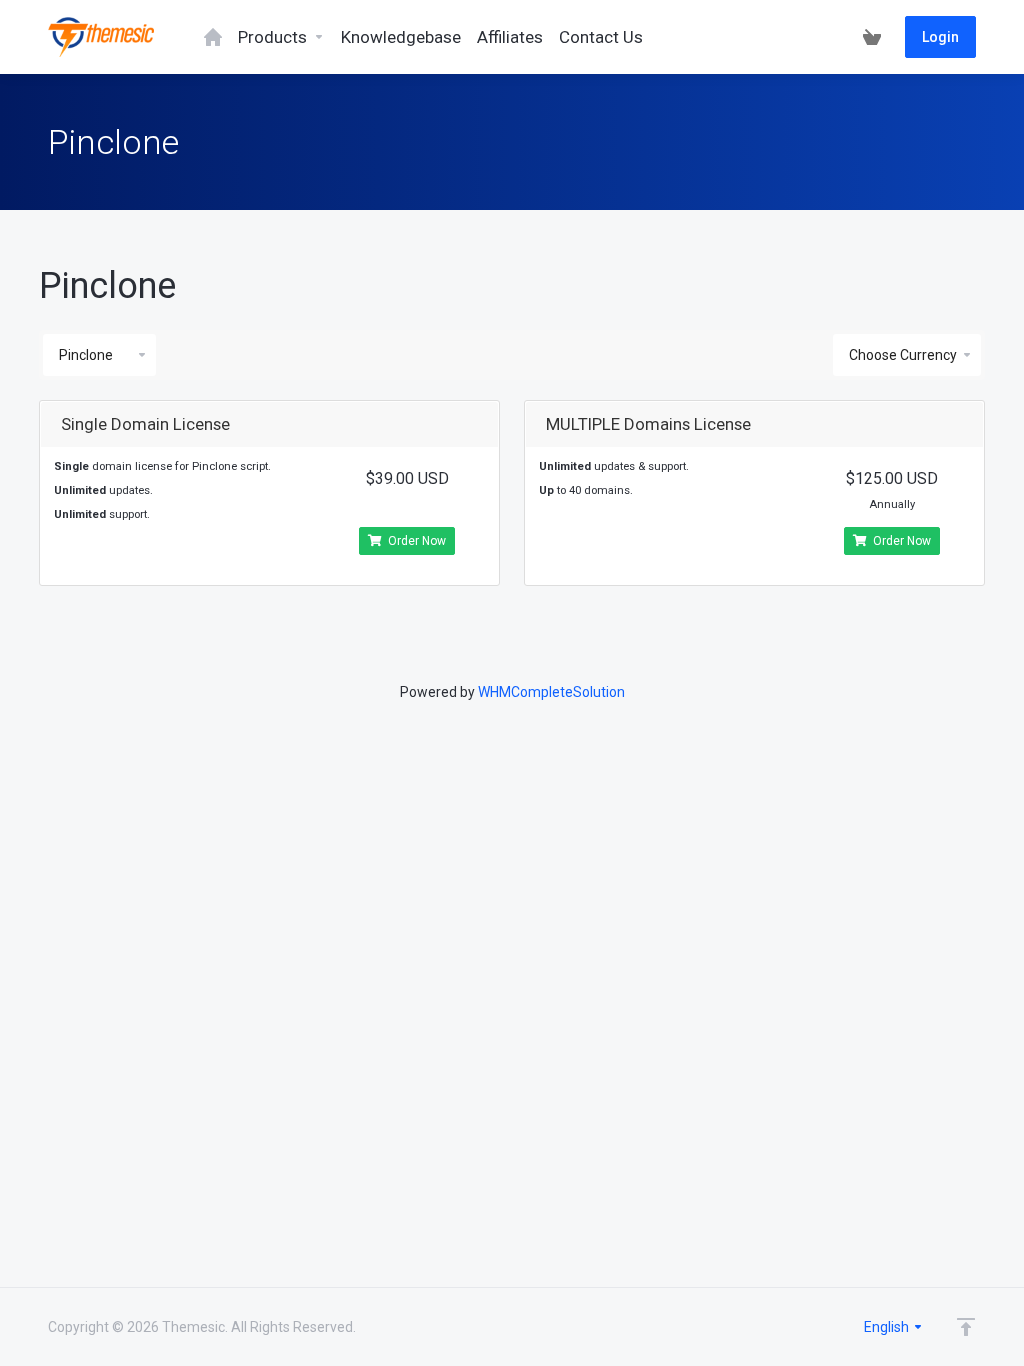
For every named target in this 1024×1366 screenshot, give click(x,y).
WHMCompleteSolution (551, 692)
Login (940, 37)
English (888, 1327)
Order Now (417, 541)
